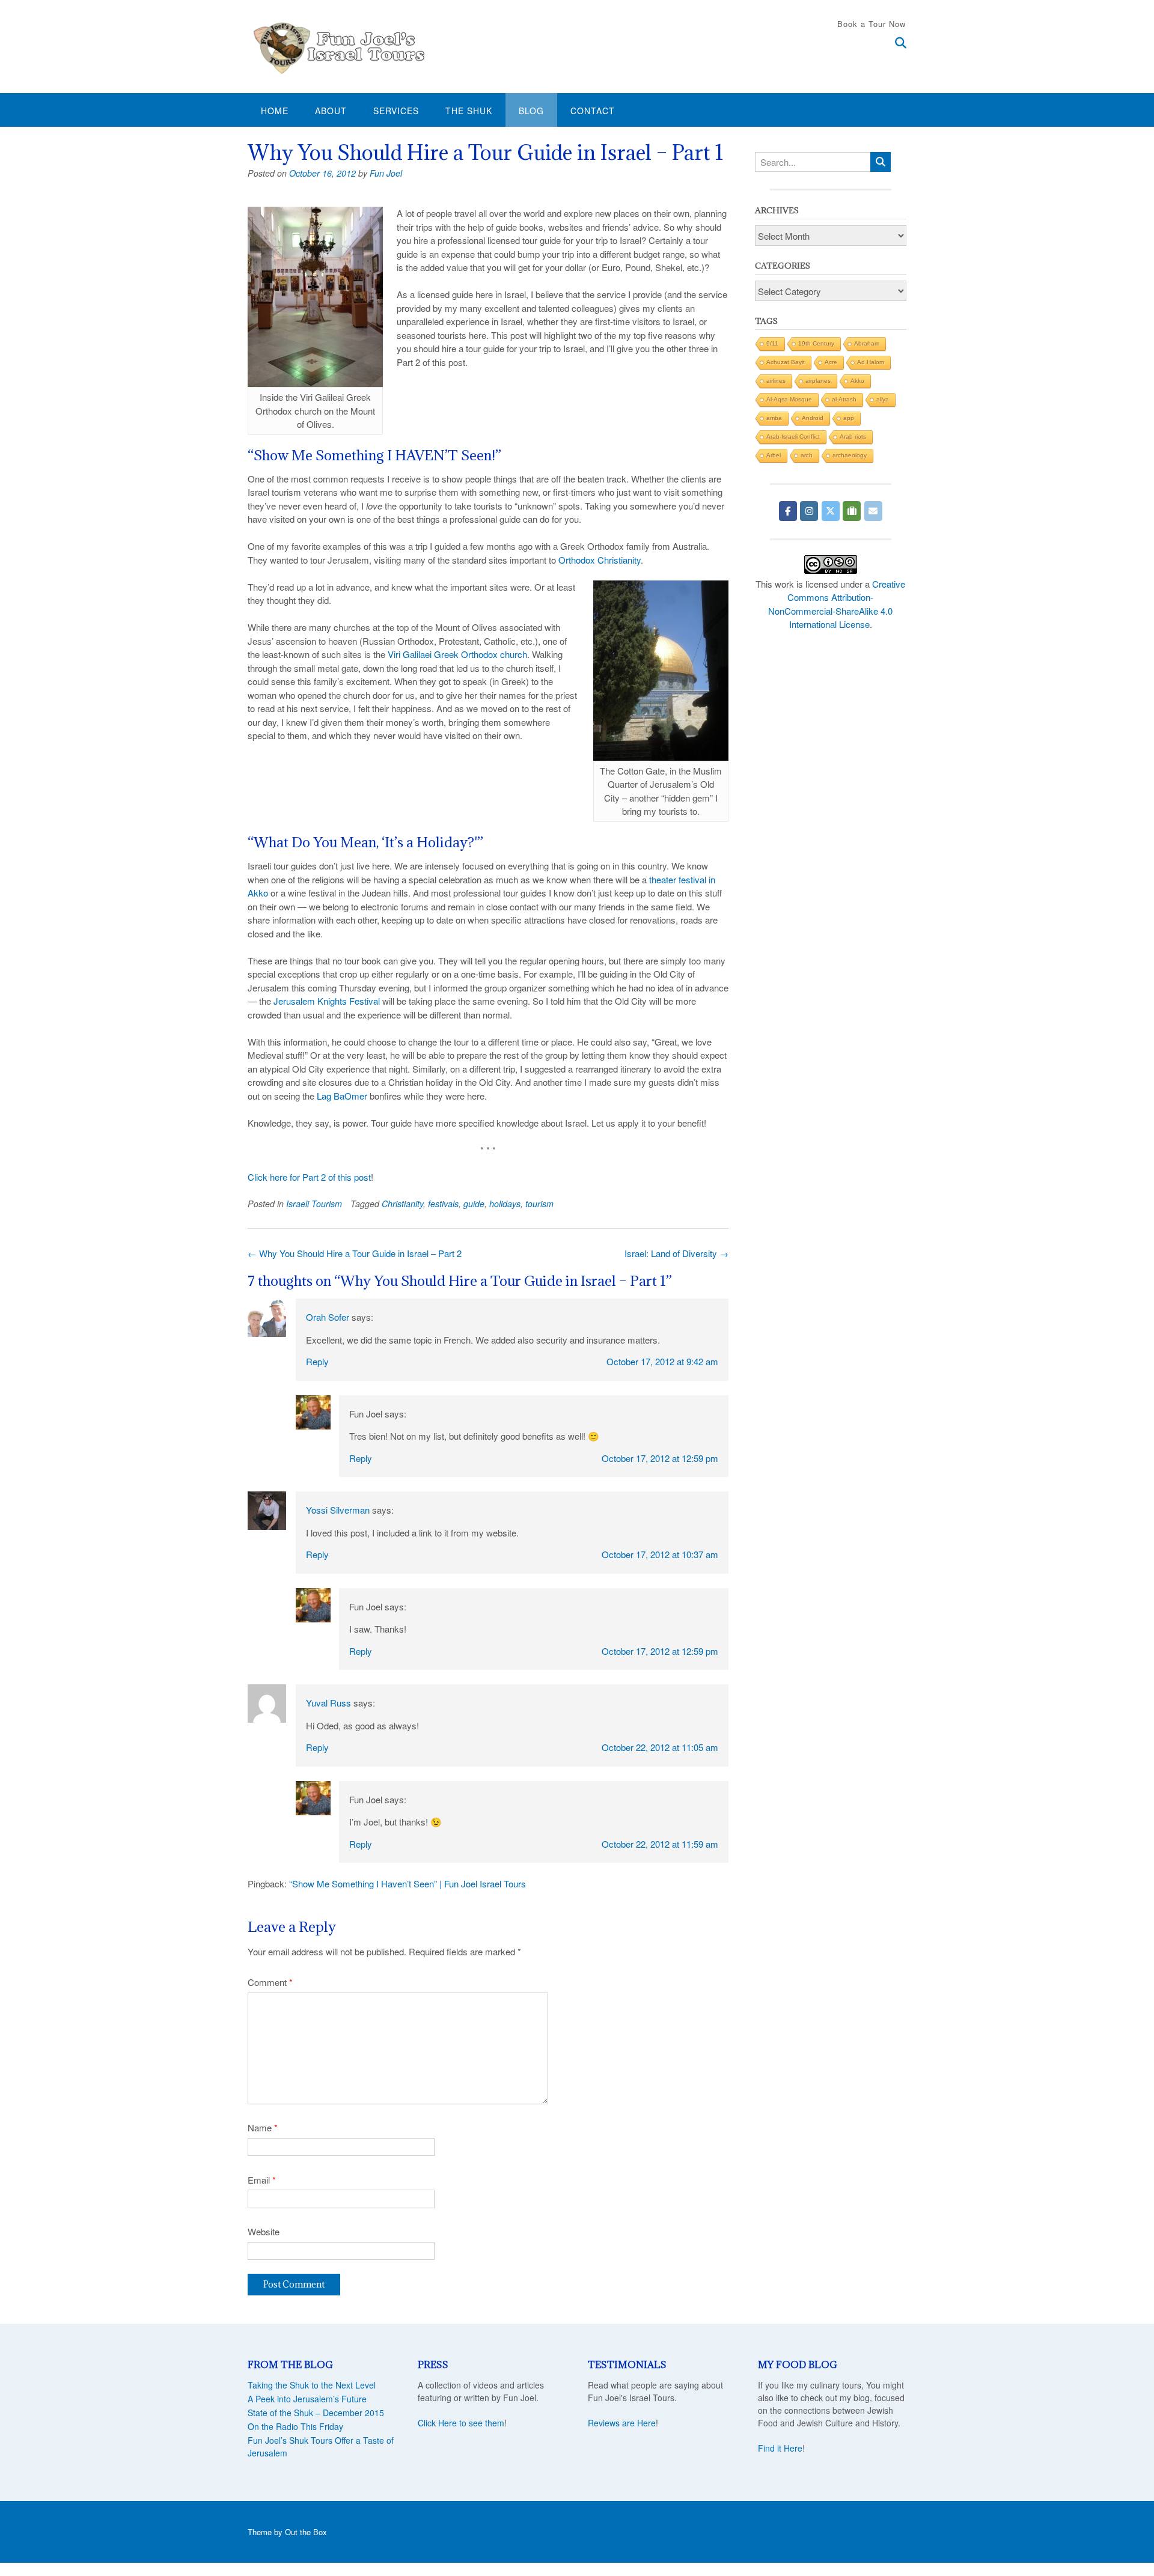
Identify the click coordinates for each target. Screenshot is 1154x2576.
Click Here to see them (461, 2423)
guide (474, 1204)
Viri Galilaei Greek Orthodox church (457, 654)
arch (807, 455)
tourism (539, 1204)
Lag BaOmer (342, 1096)
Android (813, 418)
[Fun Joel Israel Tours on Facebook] (788, 511)
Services (396, 111)
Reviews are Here (622, 2423)
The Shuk (469, 111)
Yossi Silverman (338, 1510)
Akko (857, 381)
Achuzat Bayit (786, 362)
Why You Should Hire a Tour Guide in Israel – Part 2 (355, 1253)
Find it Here (780, 2448)
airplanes (818, 381)
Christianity (402, 1204)
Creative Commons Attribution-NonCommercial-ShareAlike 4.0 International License (837, 604)
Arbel (774, 455)
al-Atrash (844, 399)
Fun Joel (386, 173)
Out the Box (306, 2532)
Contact (593, 111)
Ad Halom (871, 362)
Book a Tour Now (872, 24)
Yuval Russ (328, 1703)
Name (263, 2127)
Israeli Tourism (314, 1204)
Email (262, 2180)
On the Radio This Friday (295, 2426)
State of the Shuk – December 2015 (316, 2413)
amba (774, 418)
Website (264, 2231)
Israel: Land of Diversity (676, 1253)
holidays (505, 1204)
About (331, 111)
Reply (317, 1361)
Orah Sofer (328, 1317)
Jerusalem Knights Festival (327, 1001)
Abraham (867, 343)
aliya (883, 399)
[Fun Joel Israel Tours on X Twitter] (831, 511)
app (849, 418)
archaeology (850, 455)
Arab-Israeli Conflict (793, 437)
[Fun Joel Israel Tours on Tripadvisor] (852, 511)
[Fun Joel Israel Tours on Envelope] (873, 511)
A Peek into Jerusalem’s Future (307, 2399)
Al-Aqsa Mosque (789, 399)
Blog (531, 111)
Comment (270, 1982)
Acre (831, 362)
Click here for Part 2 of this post (309, 1177)
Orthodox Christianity (600, 560)
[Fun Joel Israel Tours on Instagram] (809, 511)
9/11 (772, 343)
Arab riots (853, 437)
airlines (776, 381)
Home (275, 111)
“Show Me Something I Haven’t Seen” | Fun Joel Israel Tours (408, 1883)
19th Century (816, 343)
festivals (443, 1204)
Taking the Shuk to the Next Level (312, 2385)
